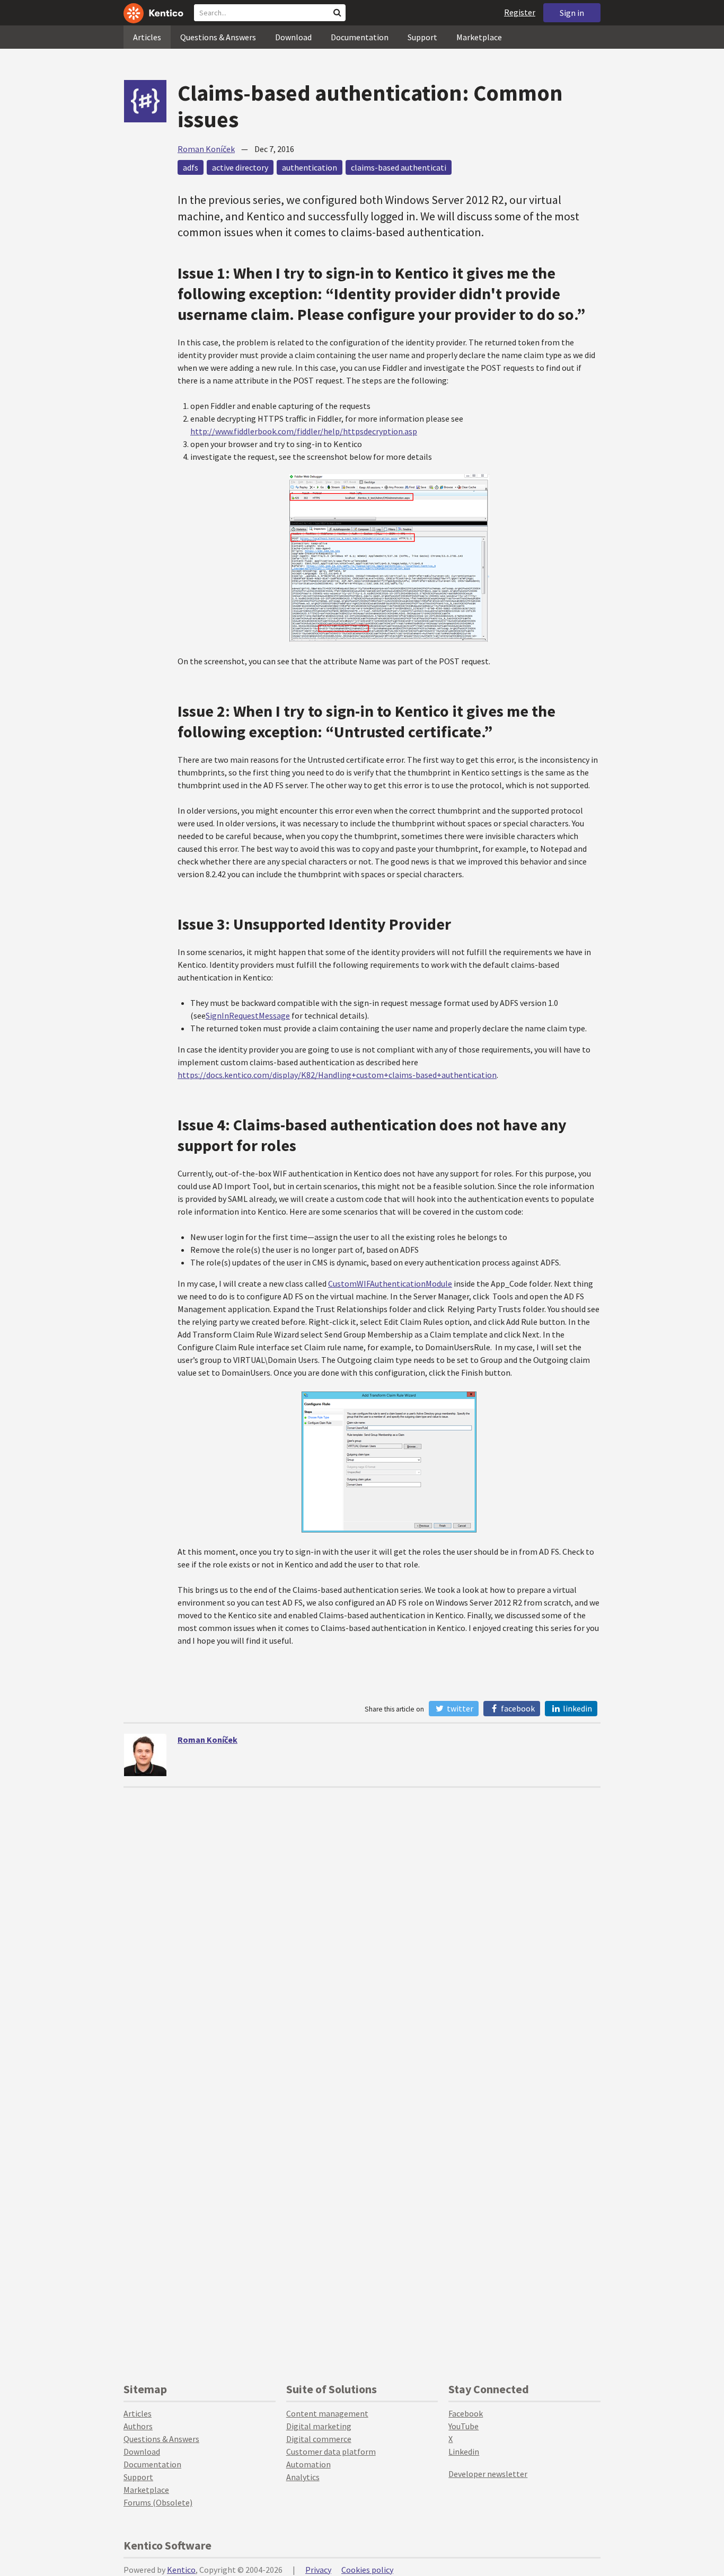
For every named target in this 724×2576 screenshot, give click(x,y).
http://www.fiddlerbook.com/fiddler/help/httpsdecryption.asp (304, 431)
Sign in (572, 13)
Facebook (517, 1708)
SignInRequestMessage (248, 1015)
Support (422, 37)
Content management (327, 2413)
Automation (308, 2464)
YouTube (463, 2426)
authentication (310, 167)
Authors (138, 2426)
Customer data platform (331, 2452)
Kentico (181, 2570)
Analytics (303, 2477)
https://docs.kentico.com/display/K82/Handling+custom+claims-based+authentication (337, 1075)
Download (293, 37)
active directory (240, 167)
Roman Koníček (206, 149)
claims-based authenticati (399, 167)
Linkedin (464, 2452)
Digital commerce (319, 2439)
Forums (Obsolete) (158, 2502)
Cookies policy (367, 2570)
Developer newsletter (488, 2474)
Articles (147, 37)
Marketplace (479, 37)
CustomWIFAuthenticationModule (390, 1283)
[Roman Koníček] (145, 1755)
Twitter (459, 1708)
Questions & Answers (218, 37)
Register (520, 12)
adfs (191, 167)
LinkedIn (577, 1708)
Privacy (318, 2570)
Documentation (360, 37)
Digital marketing (319, 2426)
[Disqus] (362, 1920)
